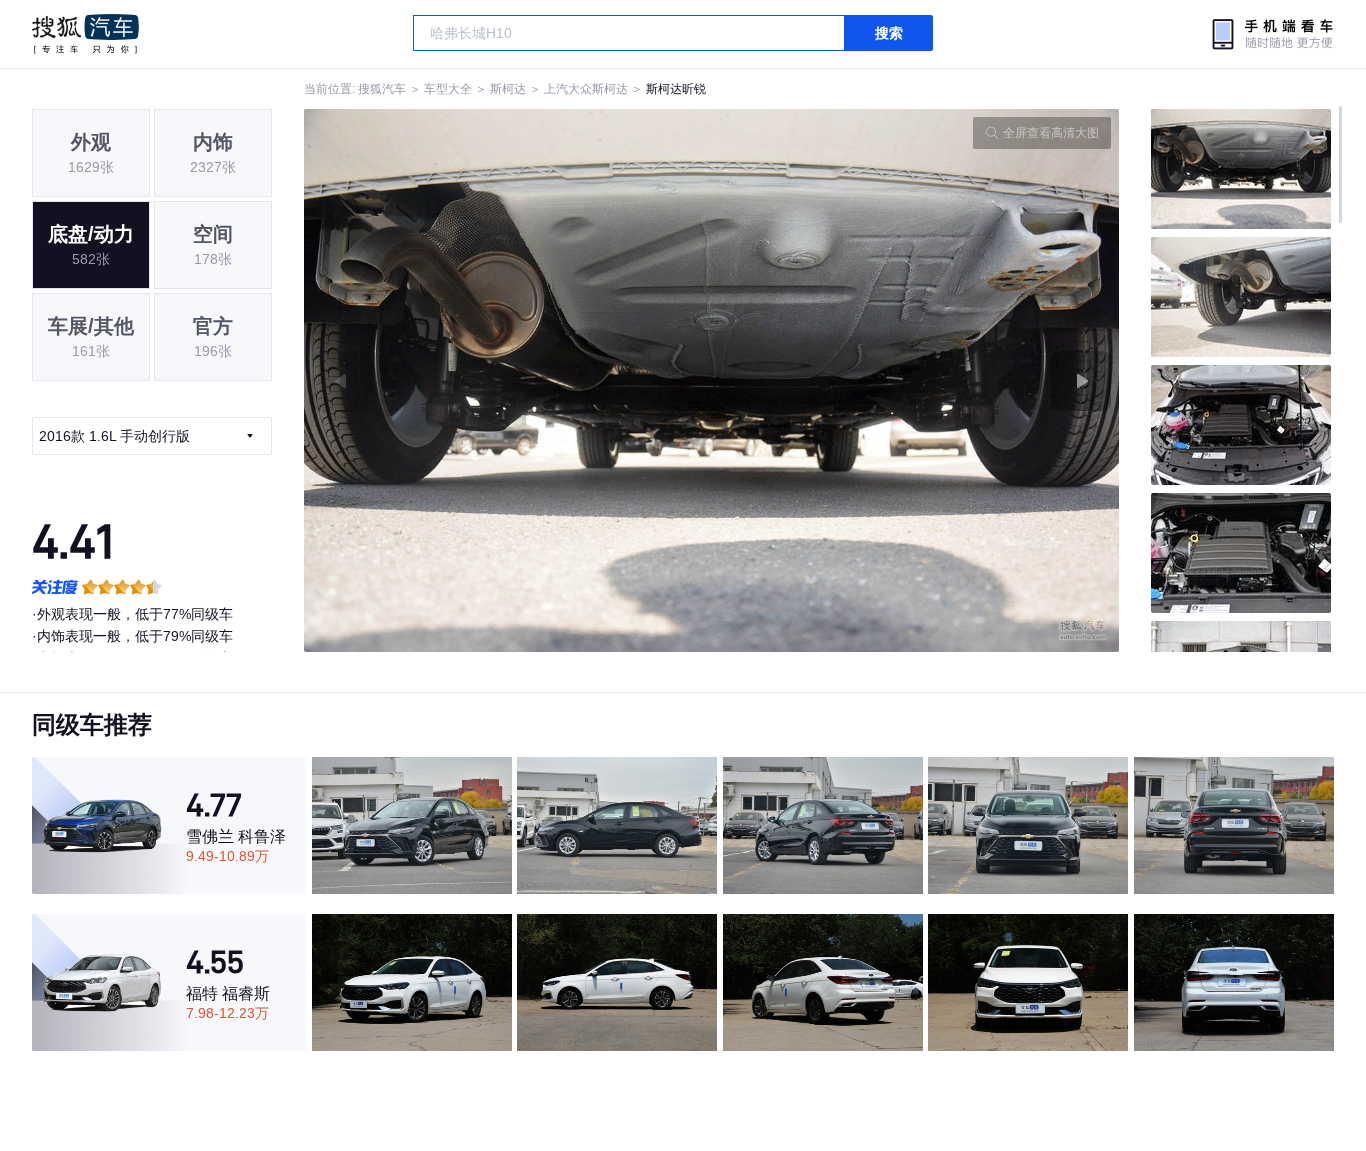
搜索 (889, 33)
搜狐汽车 (85, 34)
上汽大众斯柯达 (586, 89)
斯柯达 (508, 89)
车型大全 (448, 89)
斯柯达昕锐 (676, 89)
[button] (508, 380)
